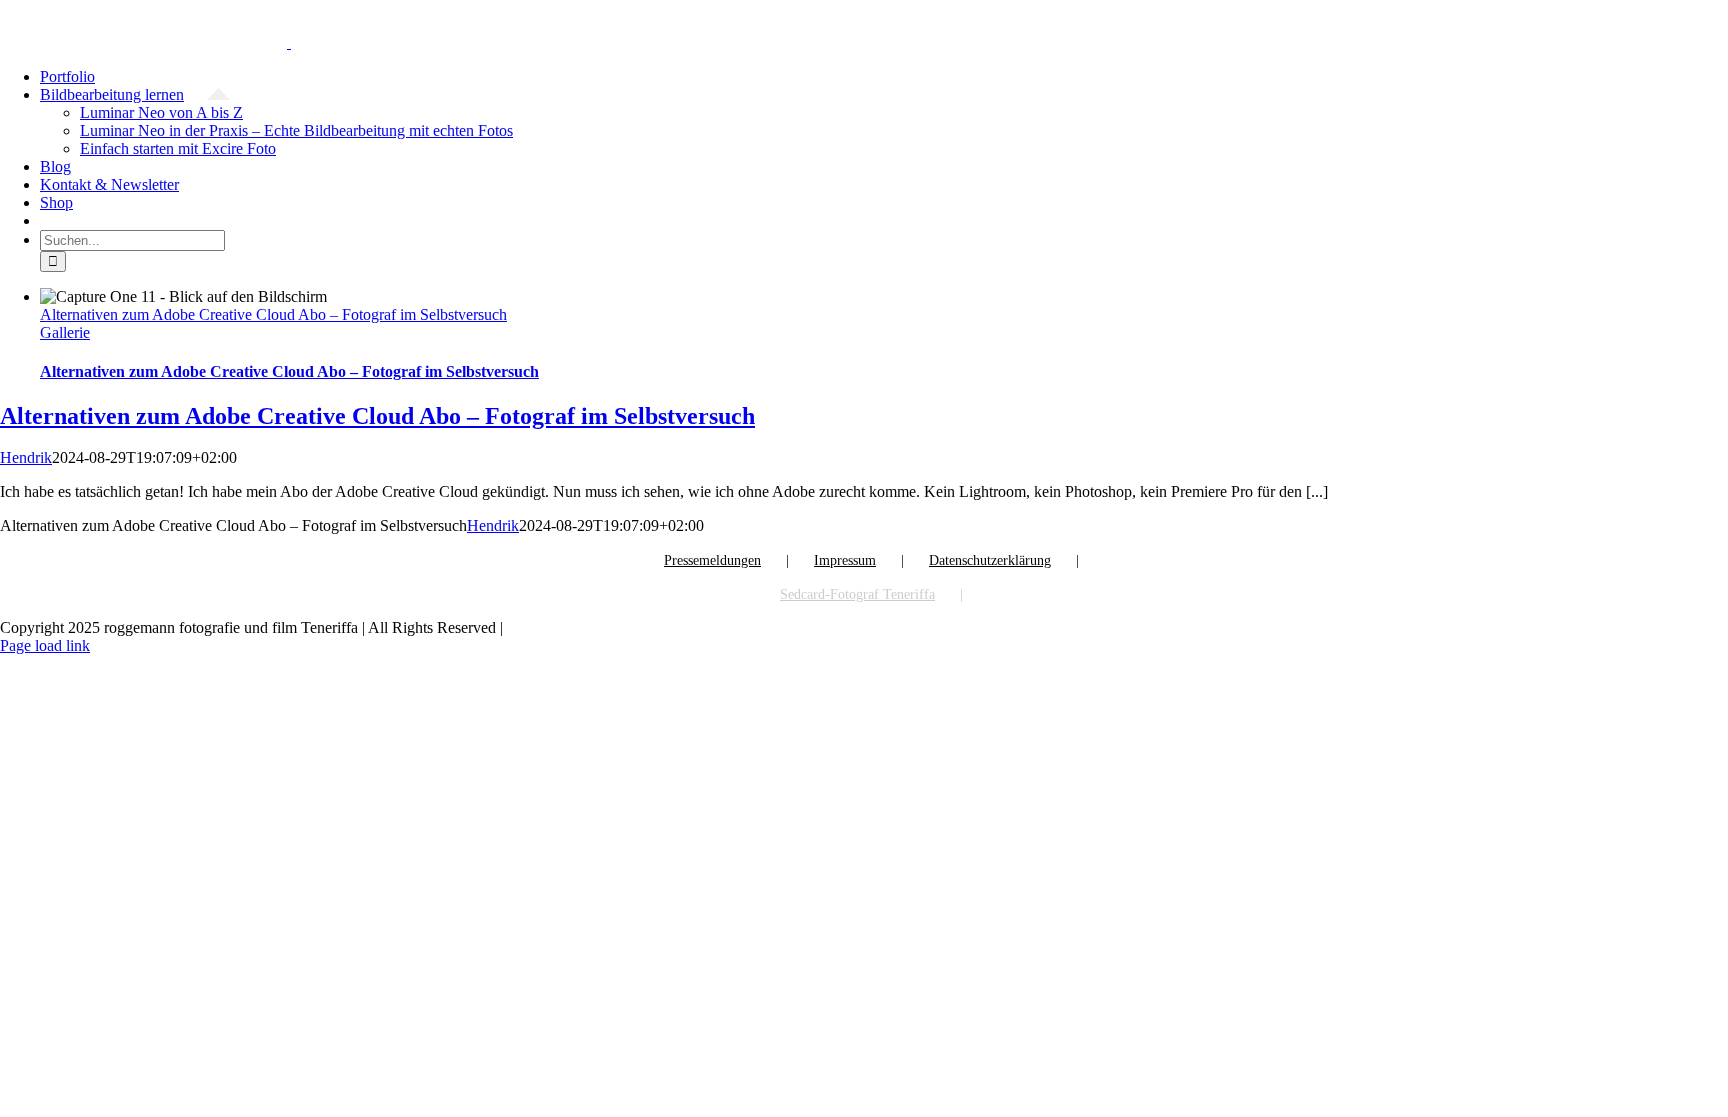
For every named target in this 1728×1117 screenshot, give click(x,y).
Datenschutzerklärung (990, 560)
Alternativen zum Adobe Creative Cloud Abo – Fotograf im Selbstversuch (273, 314)
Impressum (845, 560)
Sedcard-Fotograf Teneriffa (857, 594)
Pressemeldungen (712, 560)
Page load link (45, 645)
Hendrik (26, 457)
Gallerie (65, 332)
